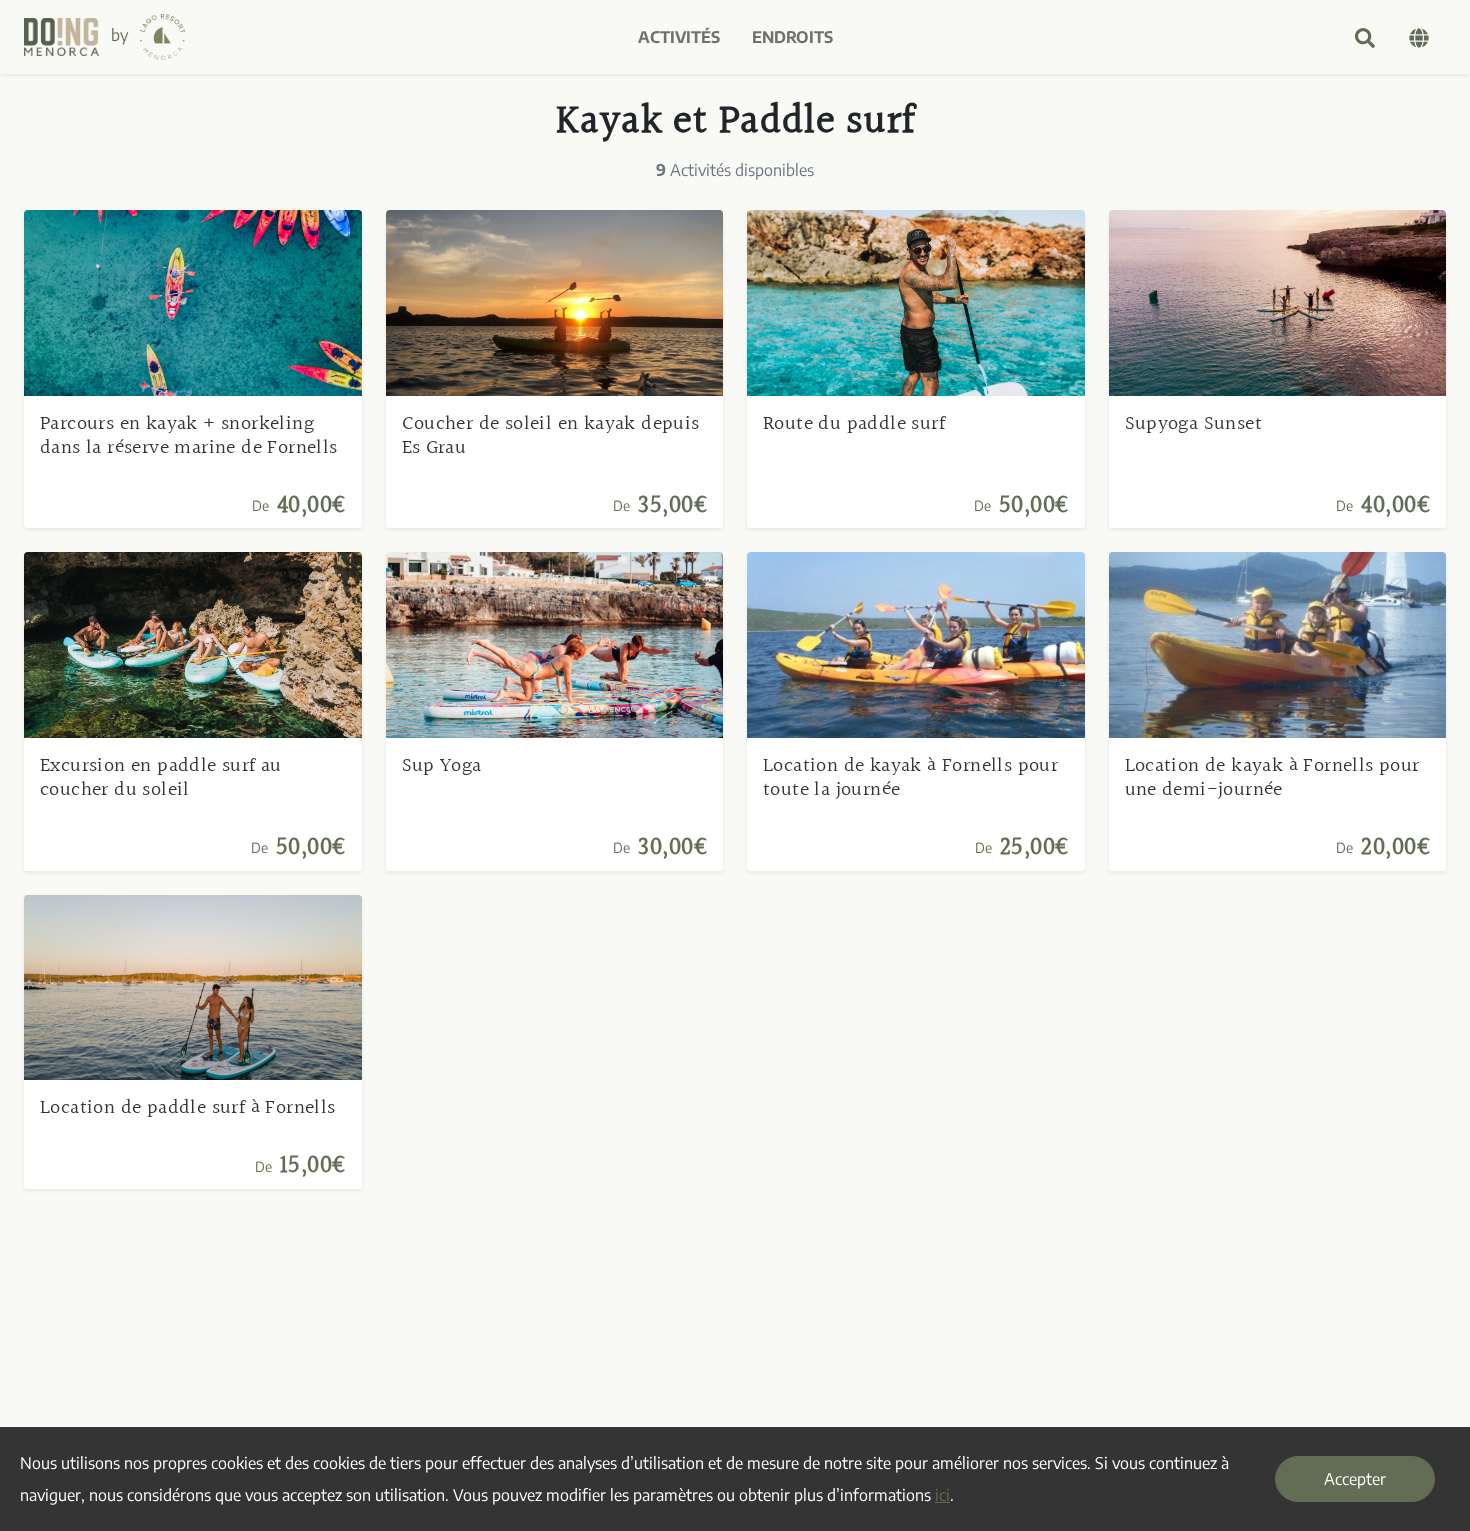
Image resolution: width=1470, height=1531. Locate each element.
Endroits (792, 37)
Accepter (1355, 1479)
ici (942, 1495)
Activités (679, 37)
